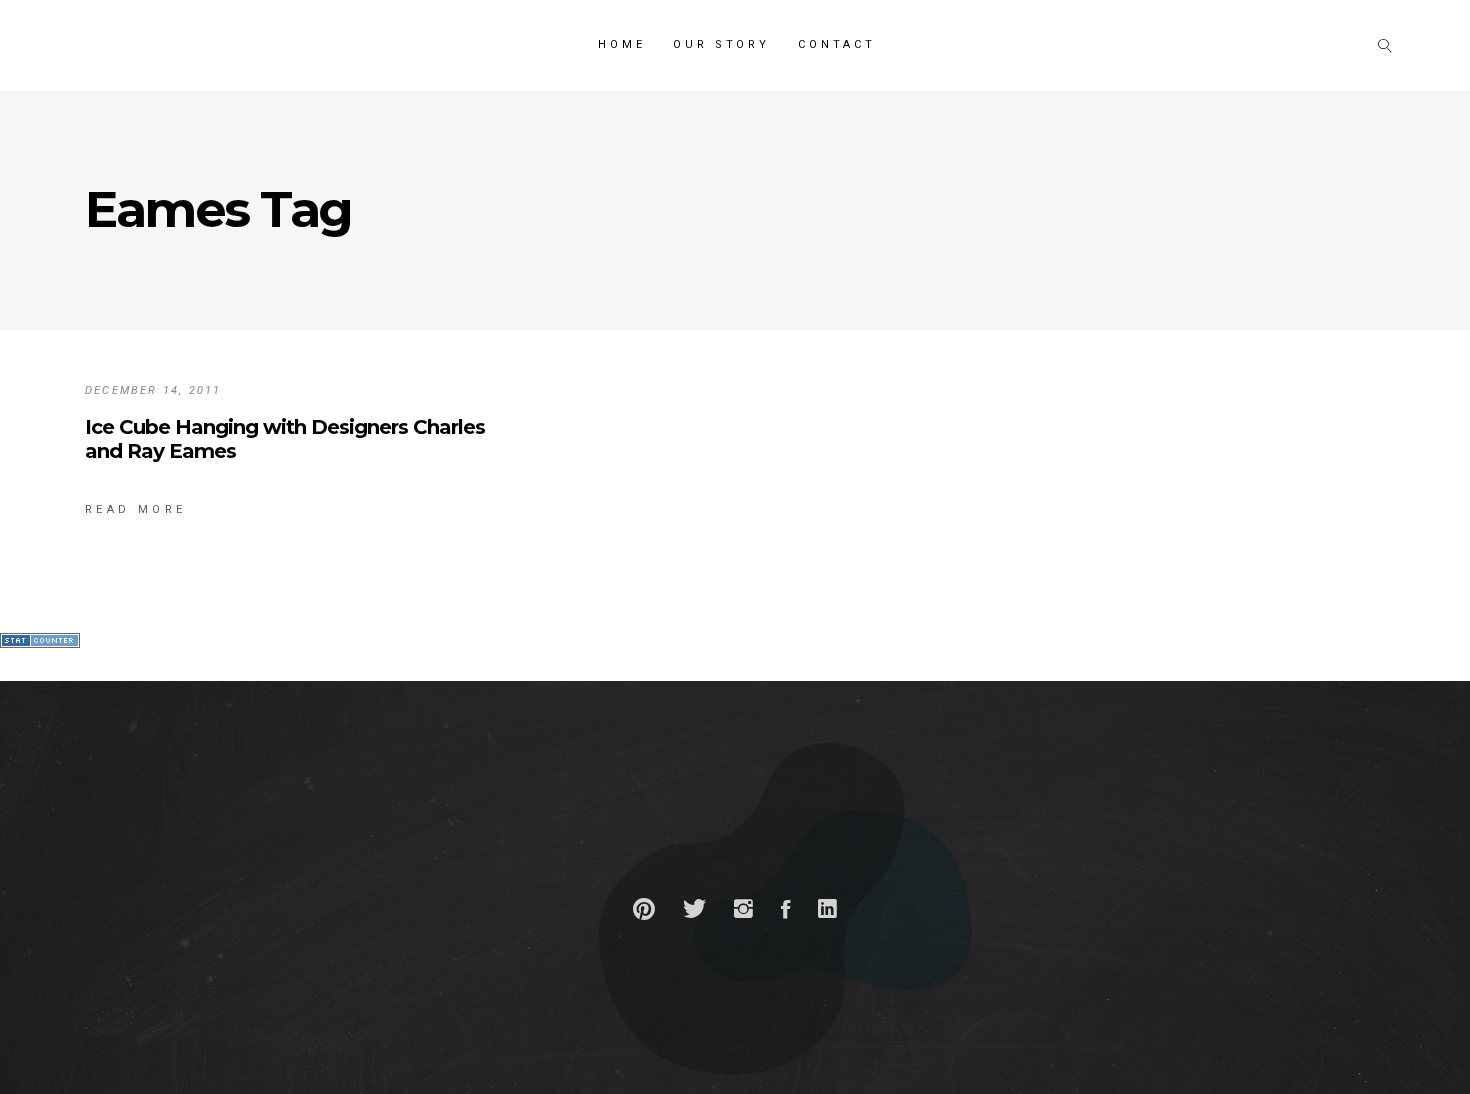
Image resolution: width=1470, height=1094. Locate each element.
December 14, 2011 (153, 390)
